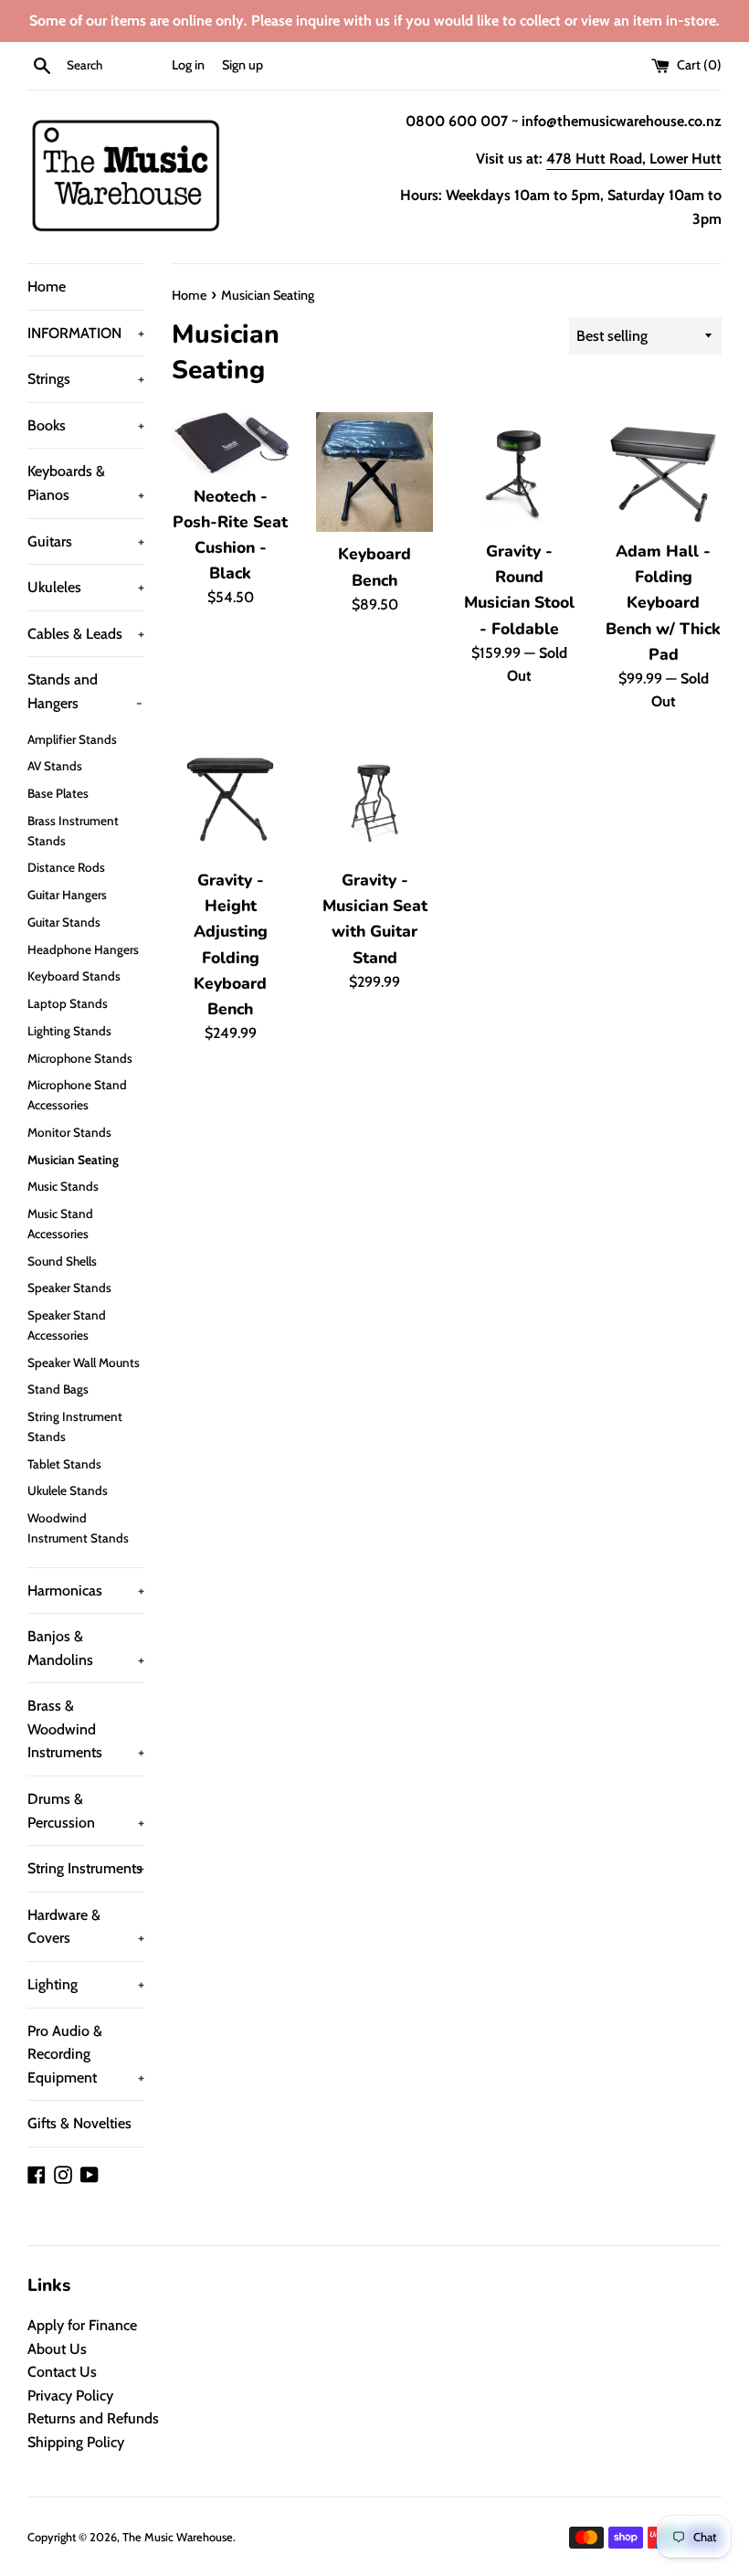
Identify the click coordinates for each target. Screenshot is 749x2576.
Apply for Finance (82, 2325)
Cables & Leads (86, 634)
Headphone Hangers (83, 949)
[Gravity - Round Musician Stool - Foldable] (519, 471)
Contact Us (62, 2372)
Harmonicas (86, 1590)
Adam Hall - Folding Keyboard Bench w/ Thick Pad (663, 603)
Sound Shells (62, 1261)
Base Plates (58, 793)
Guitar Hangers (67, 895)
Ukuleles (86, 587)
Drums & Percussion (86, 1811)
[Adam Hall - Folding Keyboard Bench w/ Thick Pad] (663, 471)
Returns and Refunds (93, 2418)
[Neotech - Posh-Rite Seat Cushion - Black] (230, 443)
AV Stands (55, 766)
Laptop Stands (68, 1003)
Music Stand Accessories (60, 1224)
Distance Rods (66, 867)
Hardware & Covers (86, 1927)
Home (47, 286)
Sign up (243, 65)
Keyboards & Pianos (86, 483)
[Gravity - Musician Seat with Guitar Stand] (374, 800)
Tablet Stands (64, 1464)
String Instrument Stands (75, 1426)
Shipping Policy (76, 2442)
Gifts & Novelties (79, 2123)
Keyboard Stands (74, 976)
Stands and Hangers (85, 691)
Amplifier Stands (72, 739)
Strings (86, 379)
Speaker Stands (69, 1288)
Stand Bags (58, 1389)
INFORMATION (86, 333)
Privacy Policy (70, 2396)
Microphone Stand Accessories (77, 1095)
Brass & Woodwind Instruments (86, 1729)
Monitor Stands (69, 1132)
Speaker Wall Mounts (84, 1362)
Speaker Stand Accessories (67, 1325)
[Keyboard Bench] (374, 472)
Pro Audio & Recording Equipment (86, 2054)
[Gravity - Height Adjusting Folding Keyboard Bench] (230, 800)
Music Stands (63, 1186)
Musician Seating (73, 1160)
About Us (57, 2349)
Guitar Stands (64, 922)
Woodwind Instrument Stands (78, 1528)
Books (86, 425)
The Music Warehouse (178, 2537)
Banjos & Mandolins (86, 1648)
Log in (188, 65)
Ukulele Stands (68, 1490)
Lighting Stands (69, 1031)
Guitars (86, 541)
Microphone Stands (80, 1058)
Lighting (86, 1984)
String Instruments (86, 1868)
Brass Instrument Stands (73, 831)
